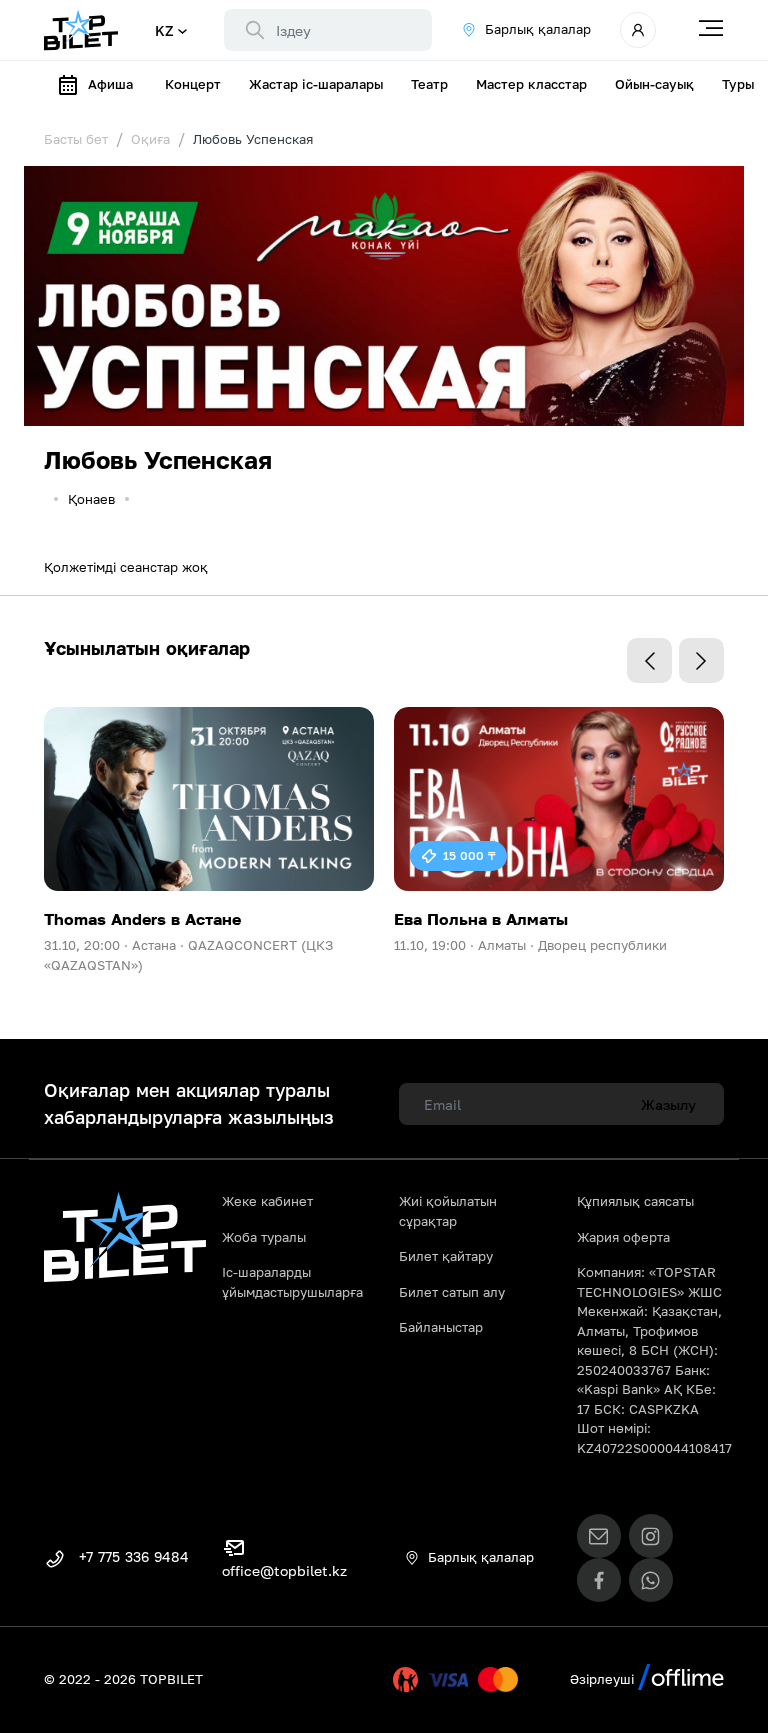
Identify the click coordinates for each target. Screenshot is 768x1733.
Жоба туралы (264, 1237)
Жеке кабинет (267, 1201)
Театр (429, 84)
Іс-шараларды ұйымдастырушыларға (292, 1282)
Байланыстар (441, 1327)
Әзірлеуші (604, 1679)
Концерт (193, 84)
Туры (738, 84)
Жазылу (668, 1104)
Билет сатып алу (452, 1292)
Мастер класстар (531, 84)
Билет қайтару (446, 1256)
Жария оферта (623, 1237)
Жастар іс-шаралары (316, 84)
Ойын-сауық (654, 84)
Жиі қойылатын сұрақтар (448, 1211)
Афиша (110, 84)
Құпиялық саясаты (635, 1201)
